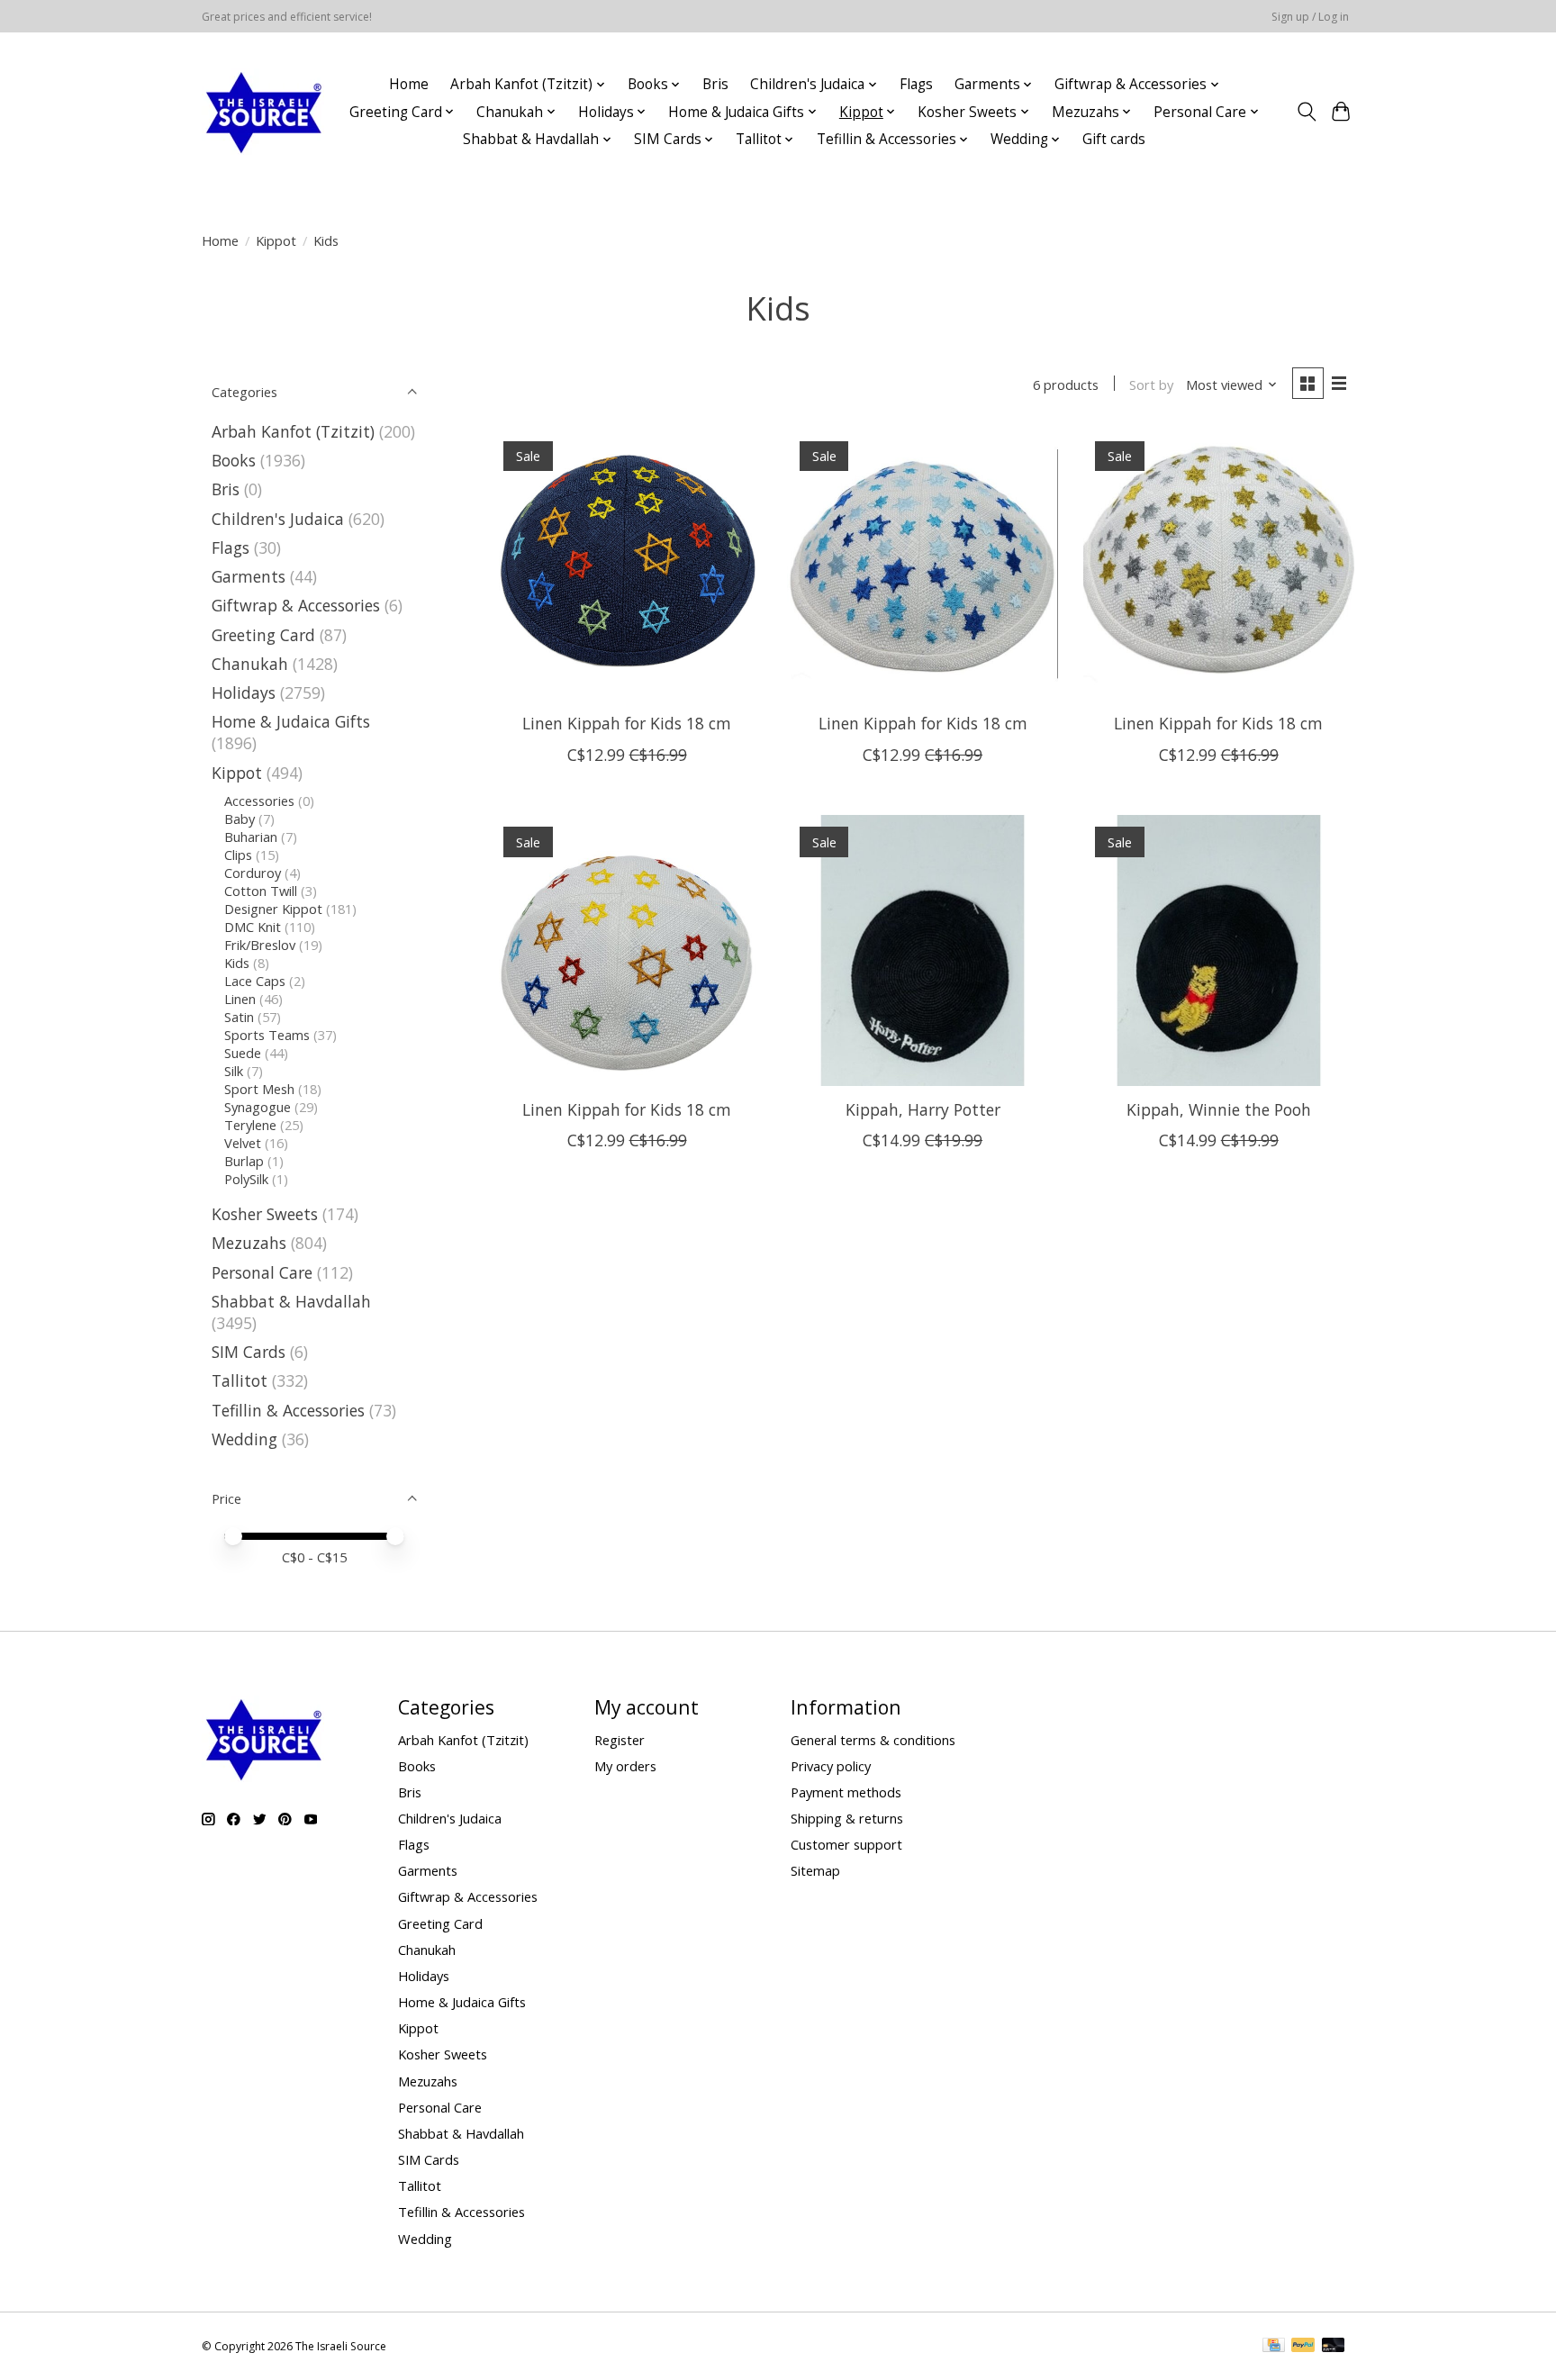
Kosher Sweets (265, 1214)
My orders (625, 1766)
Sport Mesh (259, 1089)
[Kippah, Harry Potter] (923, 950)
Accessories (259, 801)
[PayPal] (1303, 2347)
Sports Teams (267, 1035)
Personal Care (262, 1272)
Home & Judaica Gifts (291, 721)
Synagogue (258, 1107)
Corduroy (253, 873)
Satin (239, 1017)
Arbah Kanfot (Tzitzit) (293, 431)
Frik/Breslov (260, 945)
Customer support (846, 1844)
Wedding (244, 1439)
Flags (916, 84)
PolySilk (246, 1179)
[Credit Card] (1274, 2347)
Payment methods (846, 1792)
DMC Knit (253, 927)
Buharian (251, 837)
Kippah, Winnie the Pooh (1219, 1109)
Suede (243, 1053)
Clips (238, 855)
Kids (237, 963)
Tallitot (240, 1380)
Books (234, 460)
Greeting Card (263, 635)
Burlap (244, 1161)
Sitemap (815, 1870)
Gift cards (1114, 139)
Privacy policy (831, 1766)
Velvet (243, 1143)
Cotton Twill (261, 891)
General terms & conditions (873, 1740)
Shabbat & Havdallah (291, 1301)
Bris (715, 84)
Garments (249, 576)
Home (409, 84)
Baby (240, 819)
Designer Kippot (273, 909)
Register (620, 1740)
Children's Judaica (278, 519)
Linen (240, 999)
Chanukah (250, 664)
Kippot (276, 240)
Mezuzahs (249, 1243)
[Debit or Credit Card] (1334, 2347)
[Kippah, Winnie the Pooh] (1219, 950)
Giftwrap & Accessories (296, 605)
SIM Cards (249, 1352)
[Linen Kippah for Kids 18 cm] (627, 564)
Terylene (250, 1125)
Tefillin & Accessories (288, 1410)
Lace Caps (255, 981)
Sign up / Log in (1310, 17)
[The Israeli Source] (263, 112)
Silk (234, 1071)
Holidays (244, 692)
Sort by (1151, 385)
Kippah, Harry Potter (923, 1109)
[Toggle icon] (1306, 112)
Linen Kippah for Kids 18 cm (627, 723)
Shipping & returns (847, 1818)
